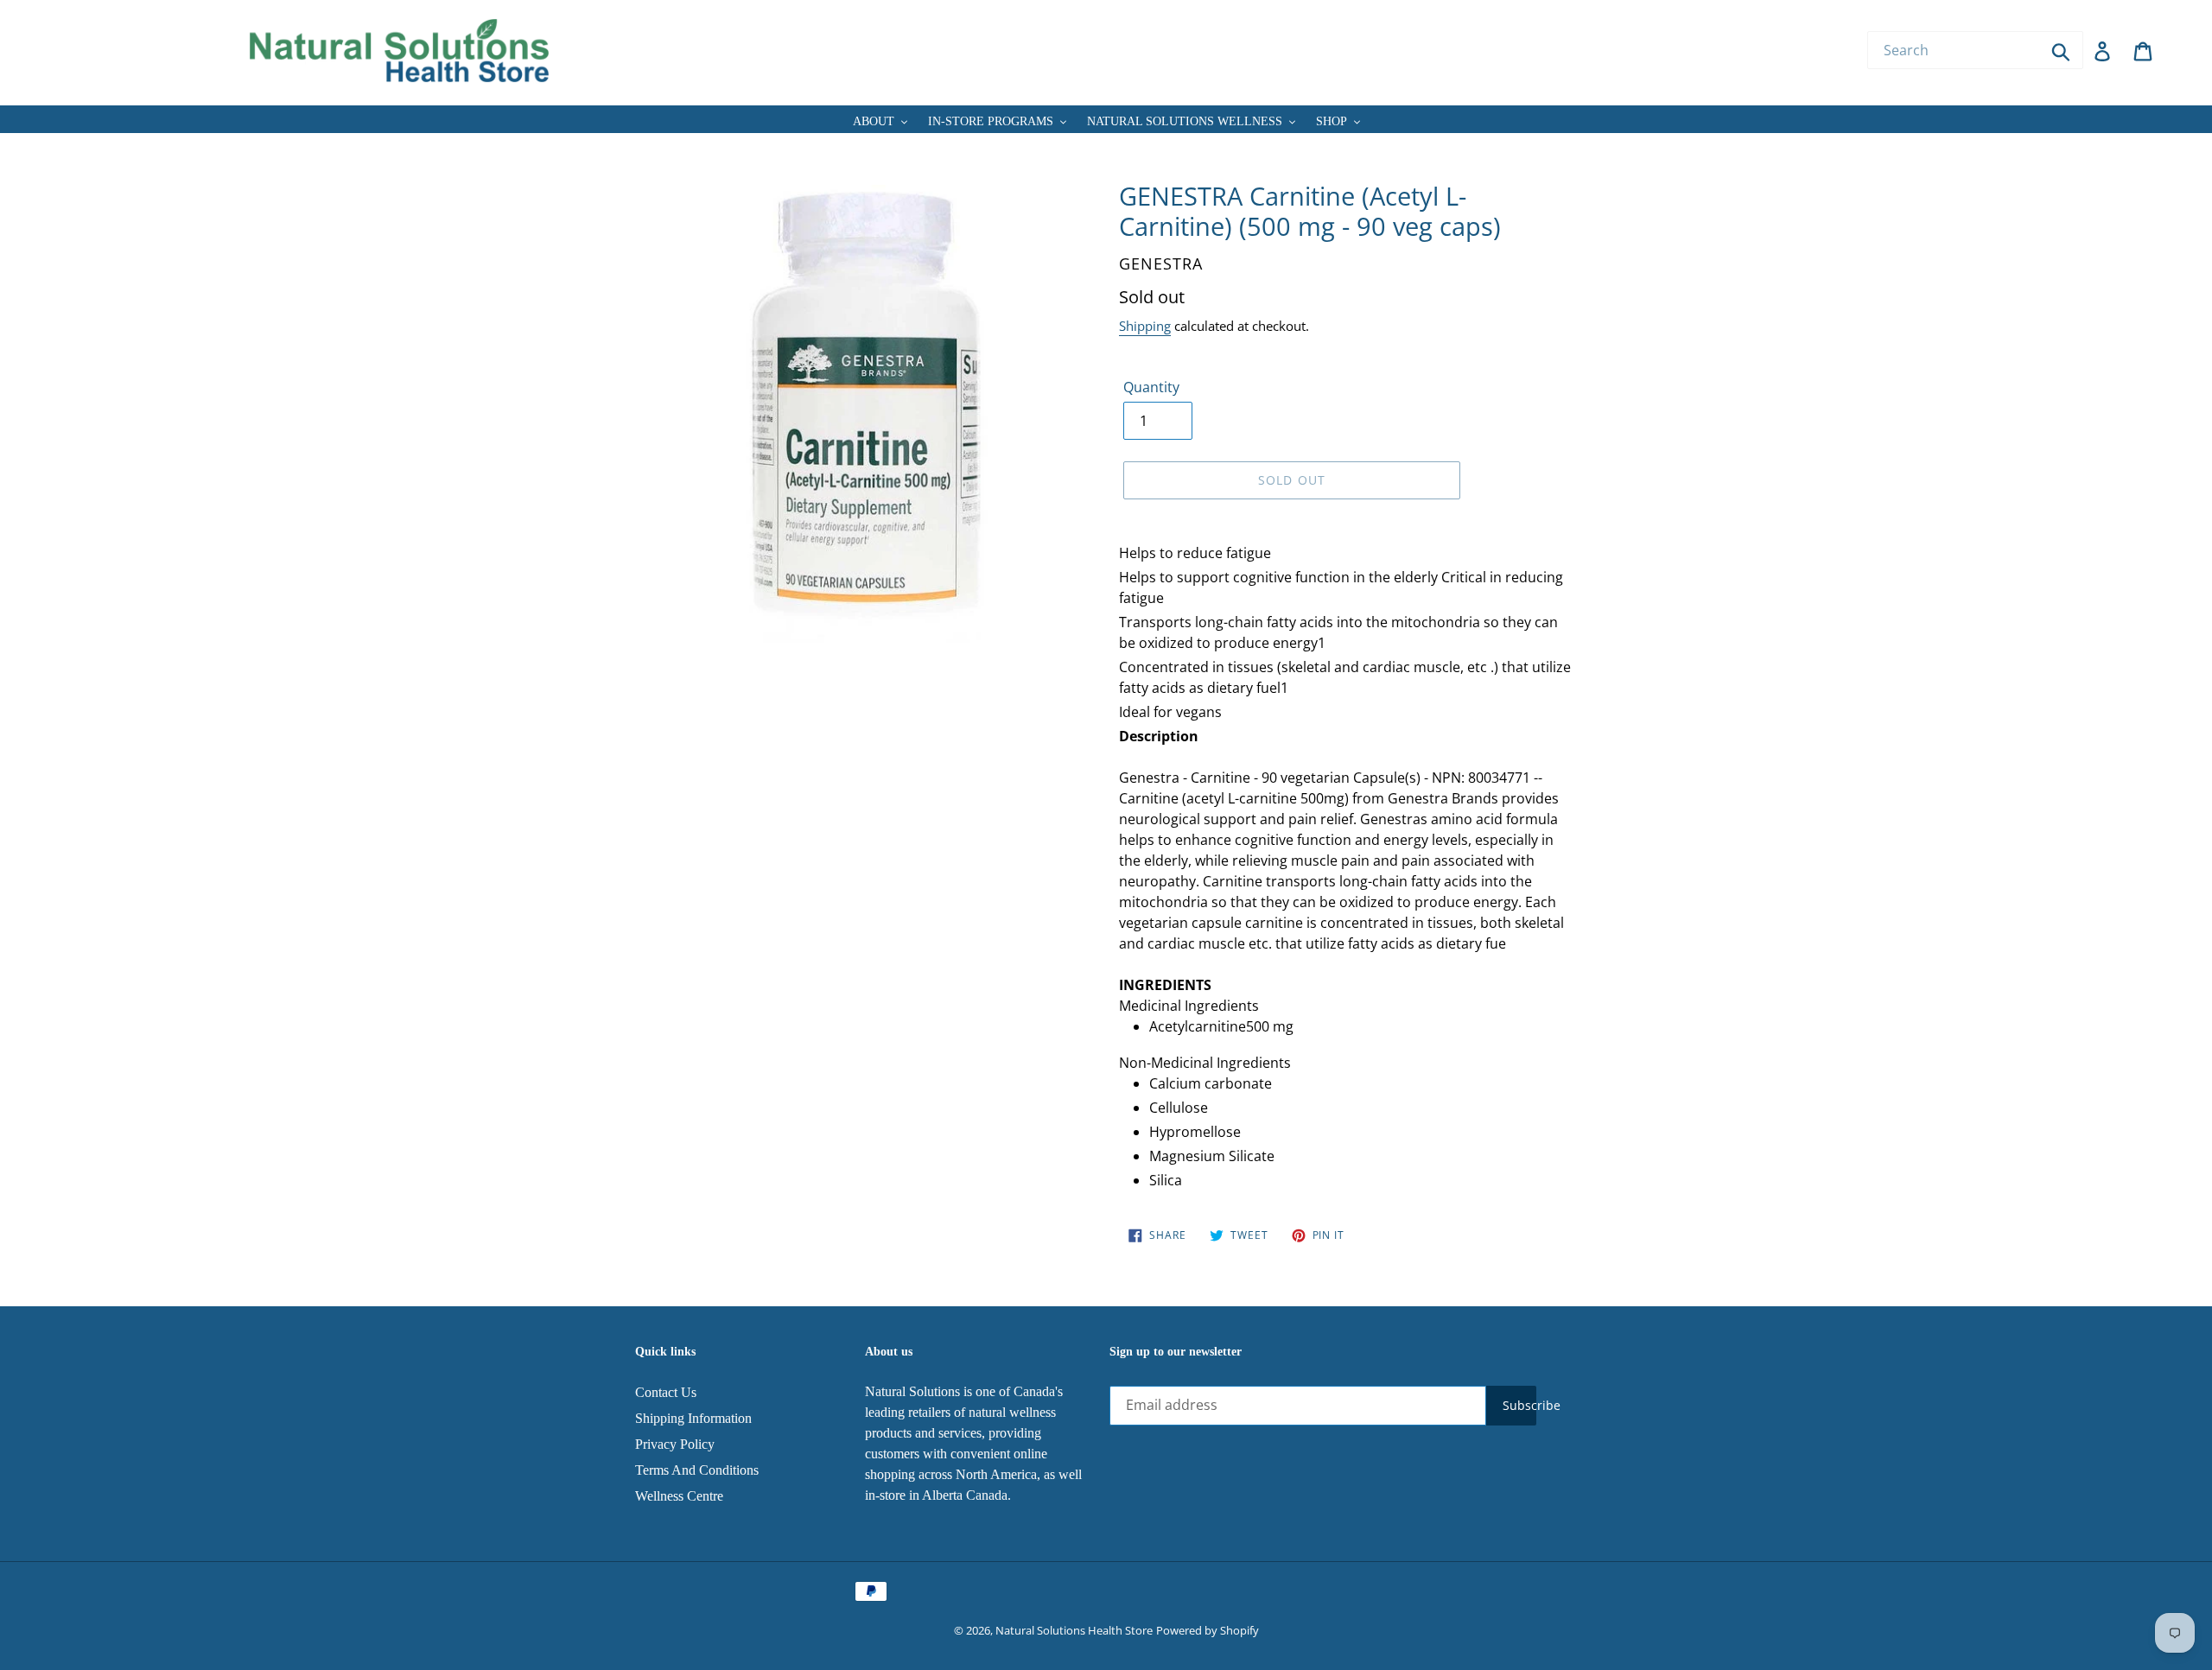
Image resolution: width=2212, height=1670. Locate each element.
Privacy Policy (675, 1444)
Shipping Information (693, 1418)
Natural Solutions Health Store (1074, 1630)
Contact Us (666, 1392)
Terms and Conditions (697, 1470)
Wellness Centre (679, 1496)
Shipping (1145, 326)
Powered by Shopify (1208, 1630)
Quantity (1151, 387)
